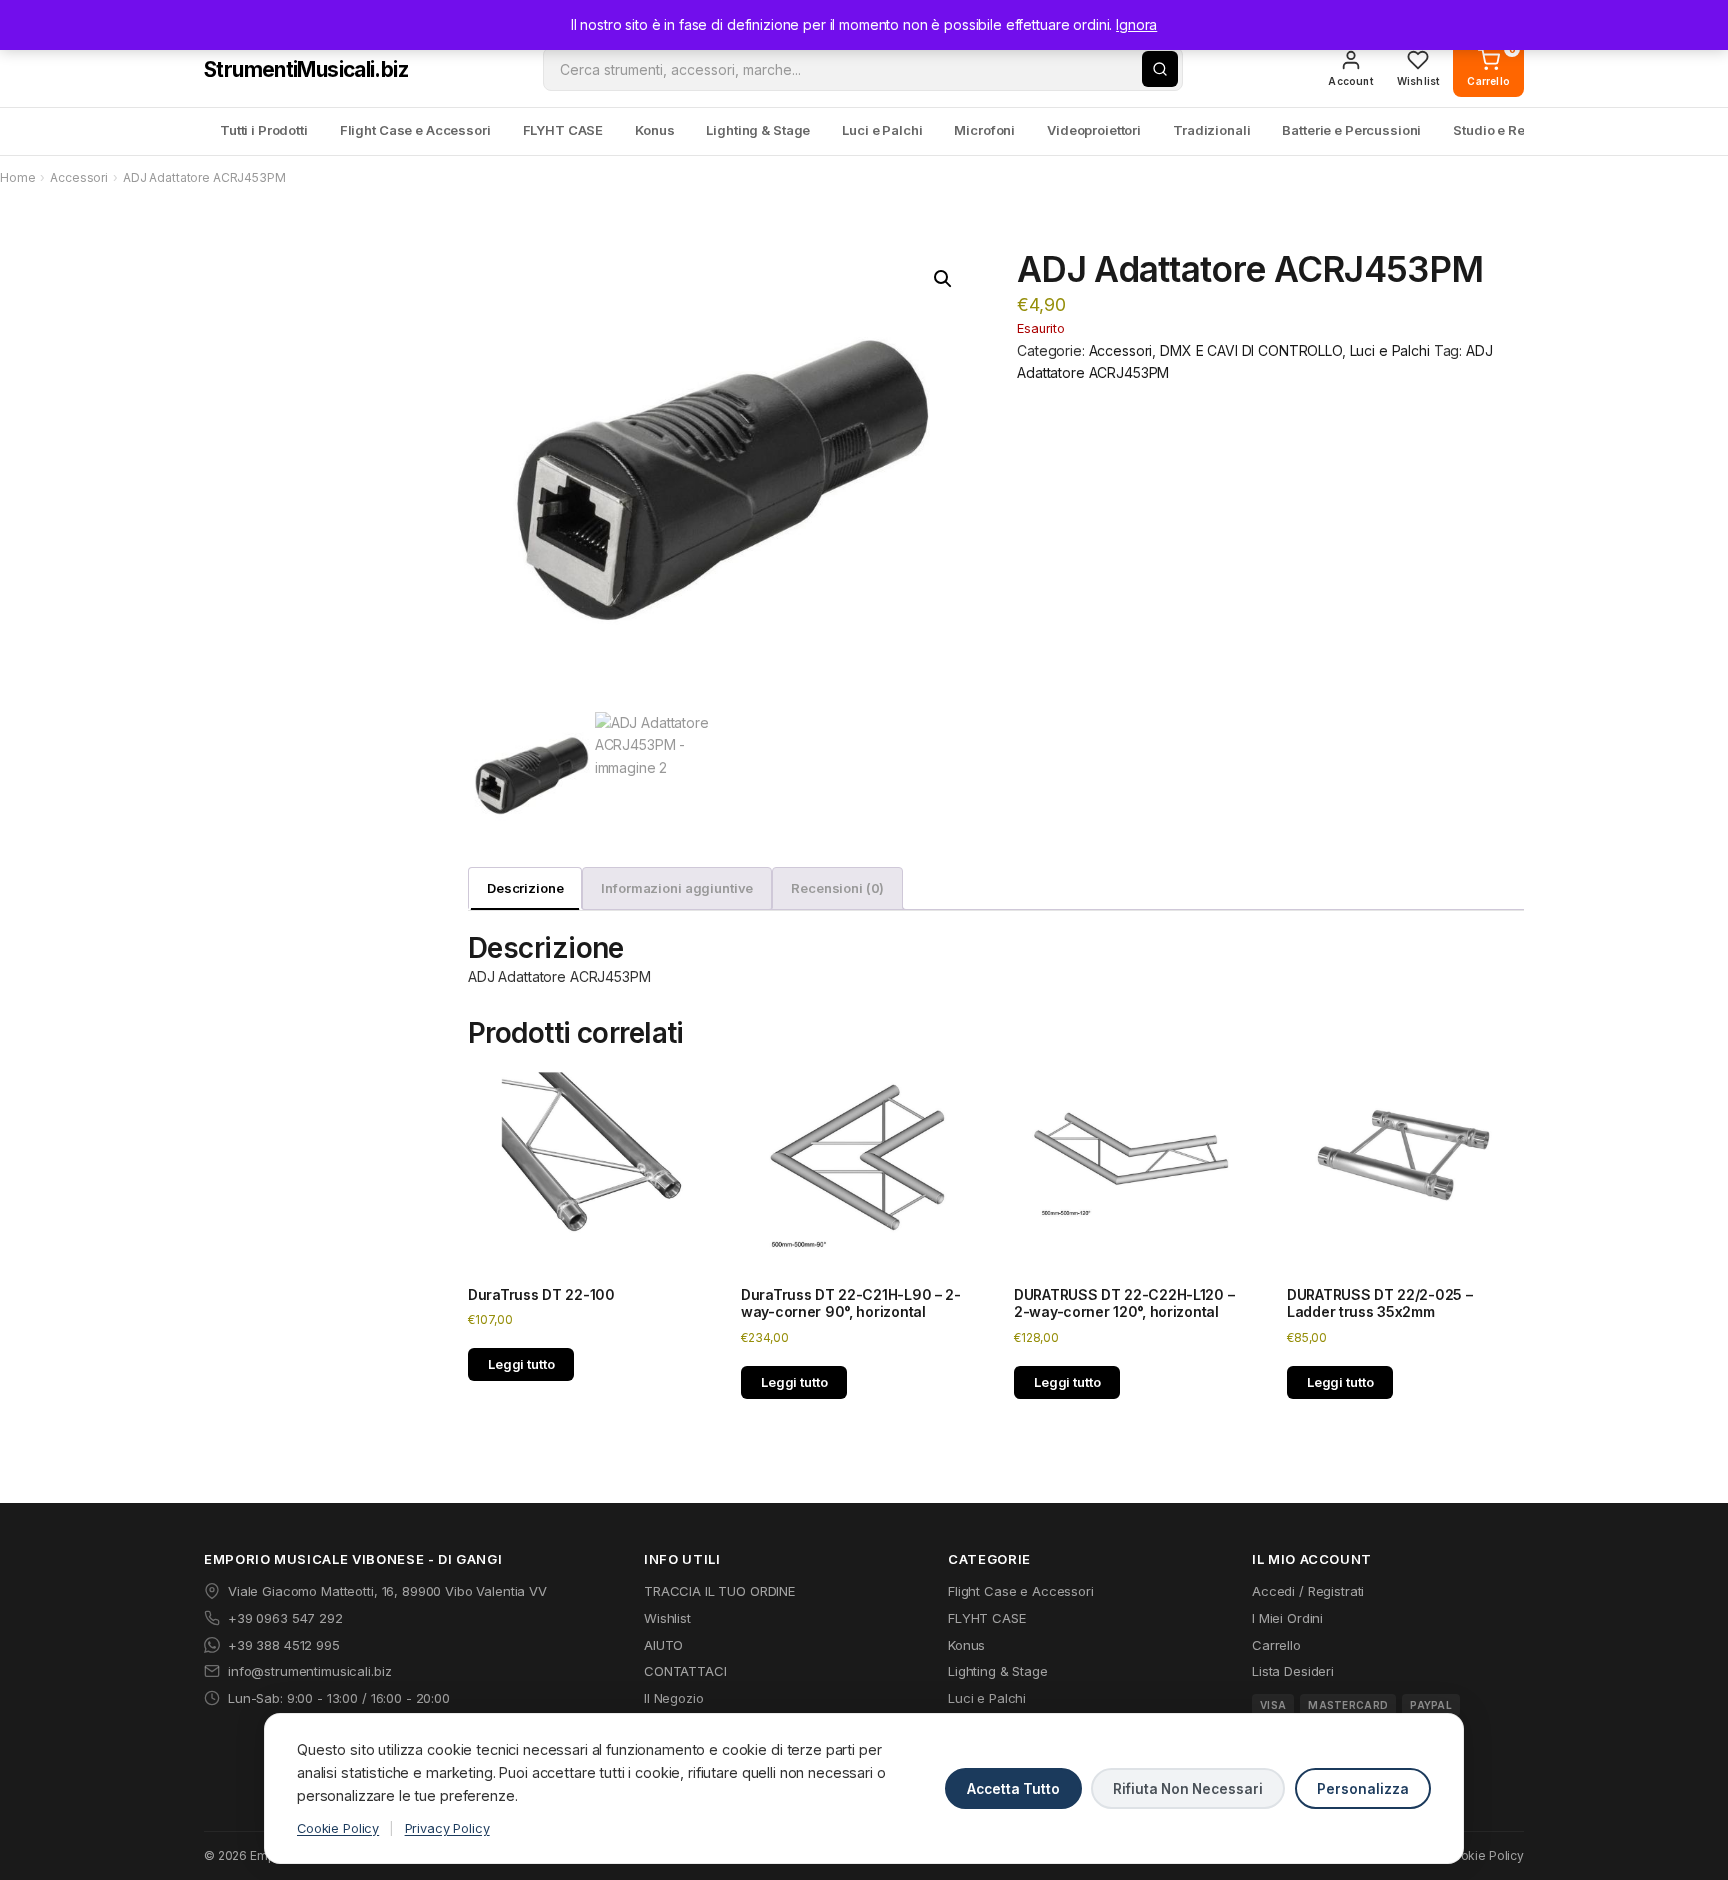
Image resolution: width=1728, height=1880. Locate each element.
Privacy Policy (447, 1828)
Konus (654, 130)
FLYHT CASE (563, 130)
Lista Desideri (1293, 1671)
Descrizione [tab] (525, 888)
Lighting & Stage (758, 130)
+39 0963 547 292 (285, 1618)
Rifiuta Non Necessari (1188, 1789)
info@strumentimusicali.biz (309, 1671)
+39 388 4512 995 (284, 1645)
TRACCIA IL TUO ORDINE (719, 1591)
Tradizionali (1211, 130)
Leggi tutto (521, 1364)
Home (17, 177)
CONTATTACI (685, 1671)
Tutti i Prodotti (264, 130)
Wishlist (667, 1618)
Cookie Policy (338, 1828)
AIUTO (663, 1645)
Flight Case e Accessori (415, 130)
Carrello (1276, 1645)
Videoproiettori (1094, 130)
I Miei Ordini (1287, 1618)
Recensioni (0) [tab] (837, 888)
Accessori (79, 177)
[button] (943, 279)
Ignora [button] (1136, 24)
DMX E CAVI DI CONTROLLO (1251, 350)
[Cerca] (1160, 69)
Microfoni (984, 130)
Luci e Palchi (882, 130)
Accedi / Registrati (1308, 1591)
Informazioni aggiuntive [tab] (677, 888)
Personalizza (1363, 1789)
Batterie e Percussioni (1351, 130)
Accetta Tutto (1013, 1789)
